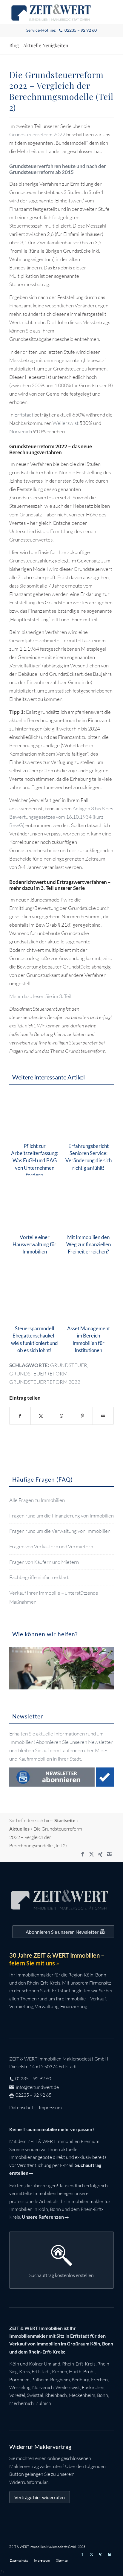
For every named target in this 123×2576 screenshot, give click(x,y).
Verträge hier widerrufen (40, 2497)
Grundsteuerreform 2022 (37, 134)
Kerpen (60, 2371)
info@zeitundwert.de (37, 2087)
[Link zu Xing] (100, 1854)
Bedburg (80, 2380)
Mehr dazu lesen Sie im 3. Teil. (41, 996)
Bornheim (19, 2380)
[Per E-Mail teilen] (103, 1416)
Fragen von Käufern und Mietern (44, 1562)
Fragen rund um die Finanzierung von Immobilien (61, 1516)
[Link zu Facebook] (82, 1854)
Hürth (75, 2371)
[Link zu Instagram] (109, 1854)
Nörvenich (21, 431)
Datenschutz (22, 2107)
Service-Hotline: (62, 30)
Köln (14, 2364)
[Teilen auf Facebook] (20, 1416)
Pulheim (40, 2380)
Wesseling (20, 2387)
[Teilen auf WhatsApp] (62, 1416)
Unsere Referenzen (43, 2217)
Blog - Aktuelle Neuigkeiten (39, 45)
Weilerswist (66, 423)
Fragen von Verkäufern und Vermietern (51, 1546)
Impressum (50, 2107)
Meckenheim (82, 2395)
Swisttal (35, 2395)
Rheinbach (56, 2395)
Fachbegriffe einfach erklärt (39, 1577)
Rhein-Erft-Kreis (79, 2364)
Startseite (65, 1820)
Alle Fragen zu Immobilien (37, 1500)
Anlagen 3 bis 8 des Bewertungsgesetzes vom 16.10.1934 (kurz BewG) (61, 817)
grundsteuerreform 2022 (45, 1382)
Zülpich (43, 2403)
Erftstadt (24, 415)
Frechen (99, 2380)
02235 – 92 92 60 (33, 2078)
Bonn (103, 2395)
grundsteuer (69, 1365)
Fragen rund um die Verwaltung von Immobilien (60, 1531)
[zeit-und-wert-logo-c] (51, 12)
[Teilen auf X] (41, 1416)
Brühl (89, 2371)
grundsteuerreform (38, 1374)
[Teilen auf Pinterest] (83, 1416)
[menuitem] (62, 30)
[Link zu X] (91, 1854)
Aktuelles (19, 1829)
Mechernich (21, 2403)
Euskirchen (93, 2387)
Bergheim (60, 2380)
